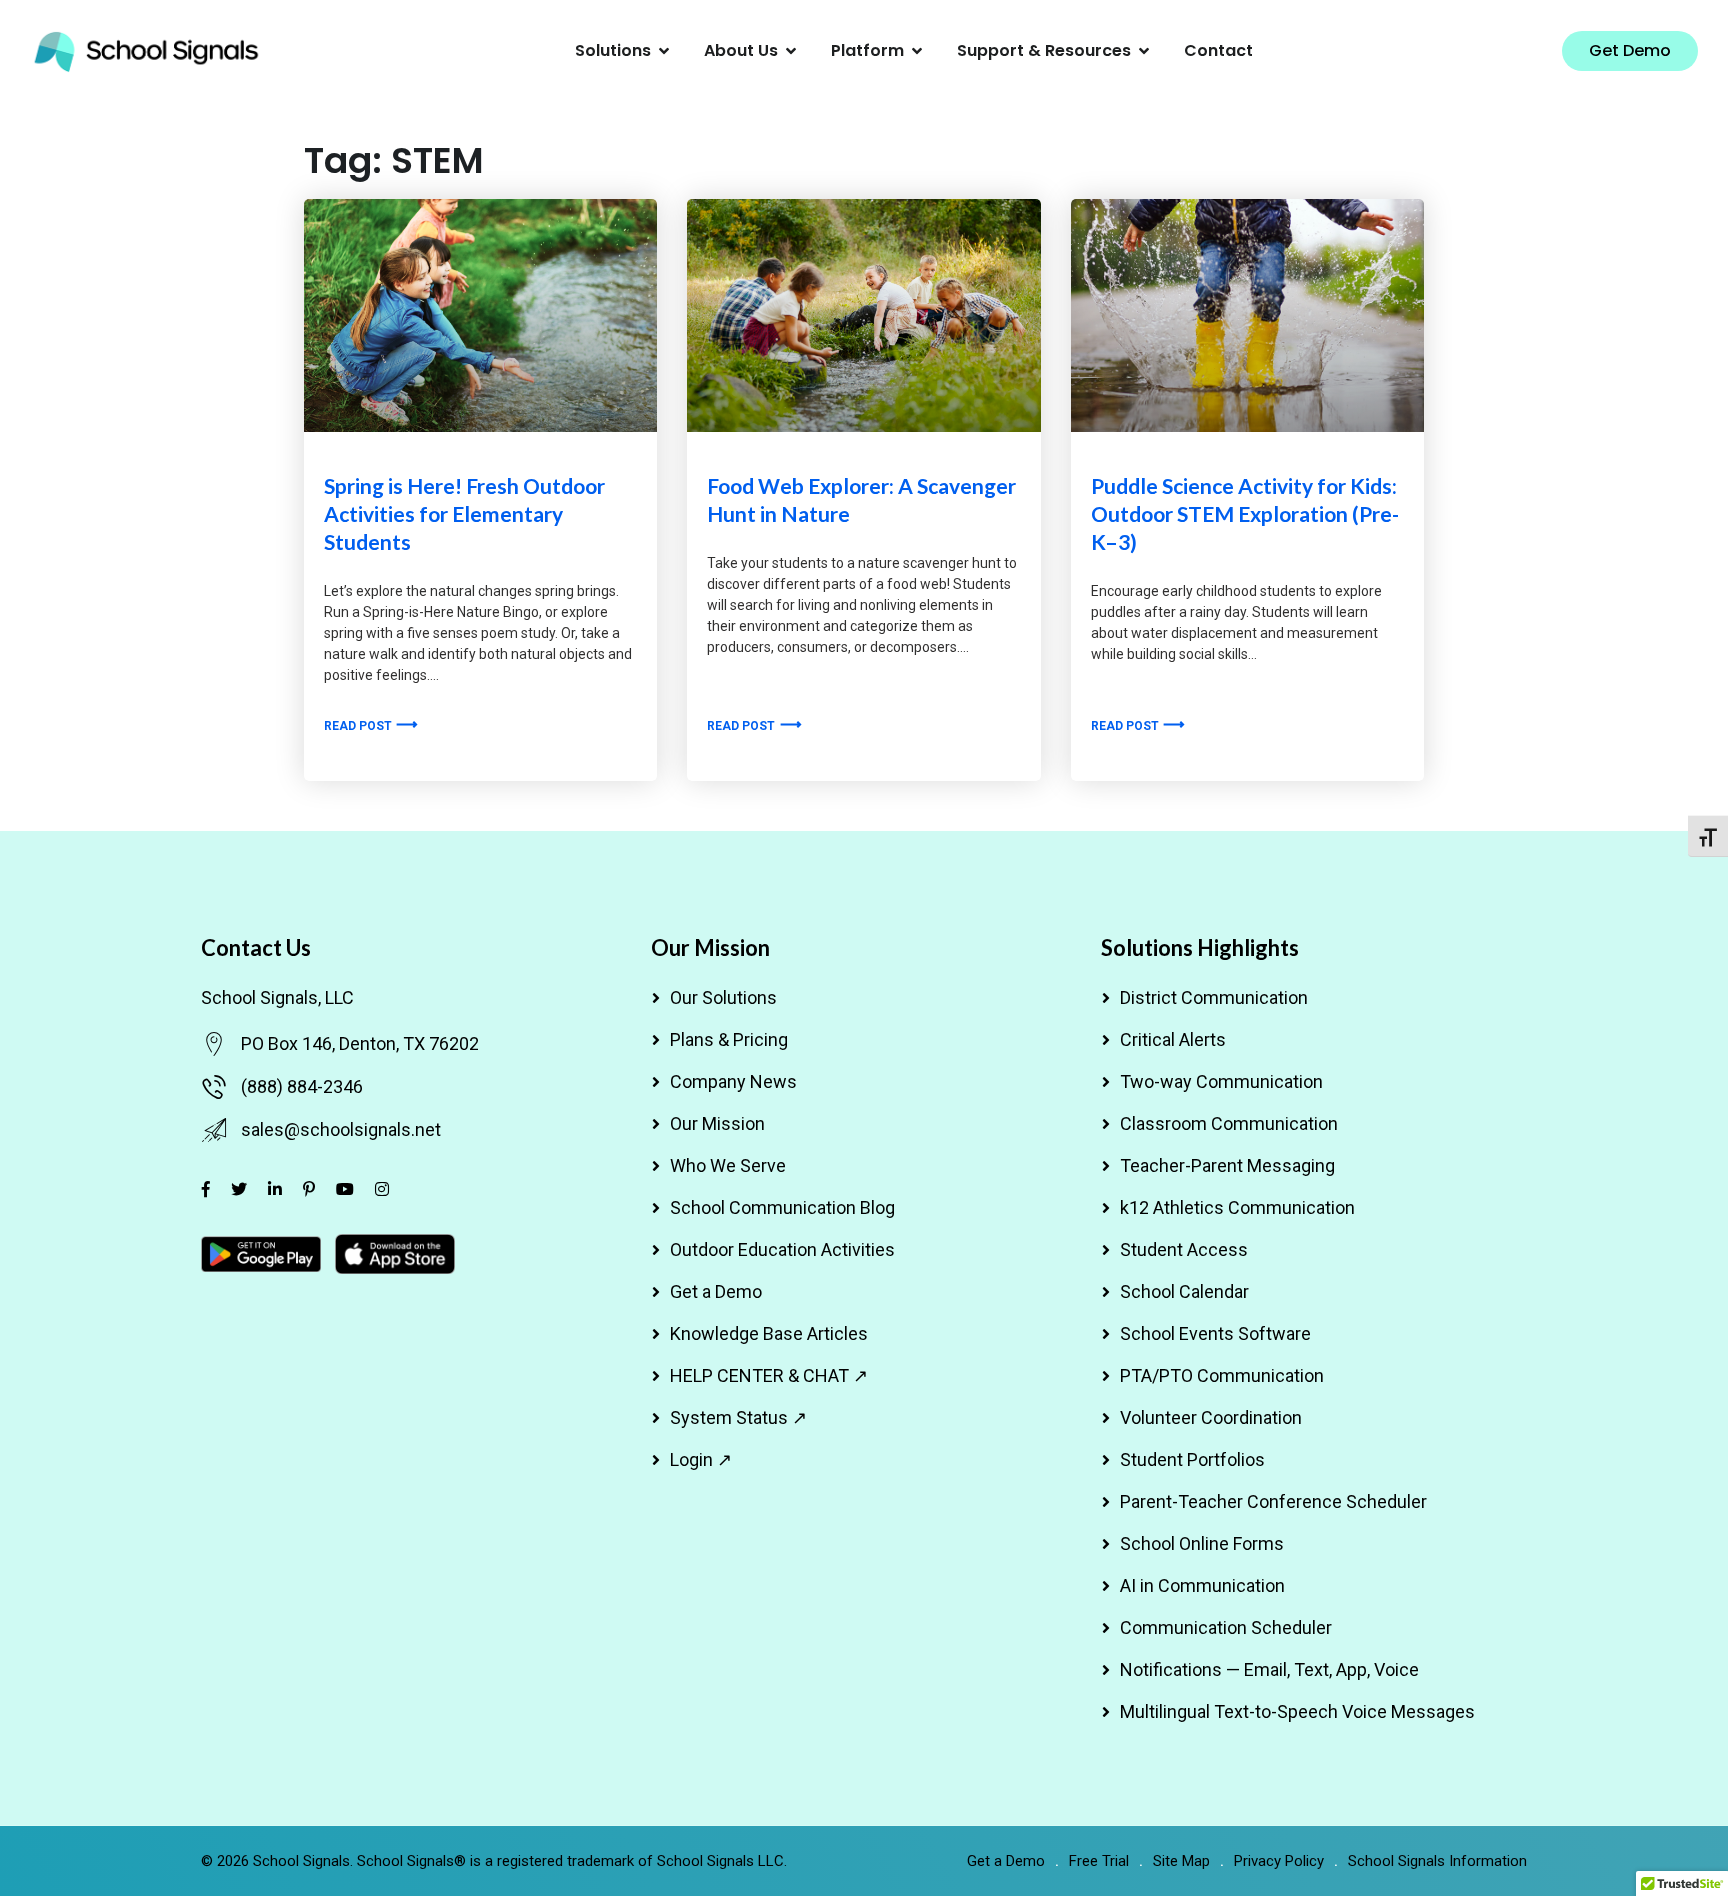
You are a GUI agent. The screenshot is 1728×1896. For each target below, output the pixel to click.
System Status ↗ (738, 1417)
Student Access (1184, 1249)
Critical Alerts (1173, 1039)
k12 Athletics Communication (1237, 1207)
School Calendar (1184, 1291)
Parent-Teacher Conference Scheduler (1273, 1501)
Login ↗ (701, 1459)
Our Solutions (723, 997)
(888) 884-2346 (302, 1086)
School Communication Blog (782, 1207)
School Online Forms (1202, 1543)
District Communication (1214, 997)
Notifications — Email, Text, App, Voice (1269, 1669)
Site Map (1181, 1861)
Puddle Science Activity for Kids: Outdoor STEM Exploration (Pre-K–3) (1245, 513)
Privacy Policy (1279, 1861)
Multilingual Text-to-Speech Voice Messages (1297, 1711)
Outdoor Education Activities (782, 1249)
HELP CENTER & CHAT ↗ (769, 1375)
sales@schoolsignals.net (341, 1129)
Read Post (359, 726)
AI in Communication (1202, 1585)
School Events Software (1215, 1333)
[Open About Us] (791, 51)
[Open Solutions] (664, 51)
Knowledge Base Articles (769, 1333)
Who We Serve (728, 1165)
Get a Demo (716, 1291)
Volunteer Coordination (1211, 1417)
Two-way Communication (1221, 1081)
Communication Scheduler (1226, 1627)
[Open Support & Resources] (1144, 51)
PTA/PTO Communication (1222, 1375)
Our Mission (717, 1123)
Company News (733, 1081)
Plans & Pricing (729, 1039)
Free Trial (1099, 1861)
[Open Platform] (917, 51)
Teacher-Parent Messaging (1227, 1165)
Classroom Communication (1229, 1123)
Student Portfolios (1192, 1459)
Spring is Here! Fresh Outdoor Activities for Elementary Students (464, 513)
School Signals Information (1437, 1861)
